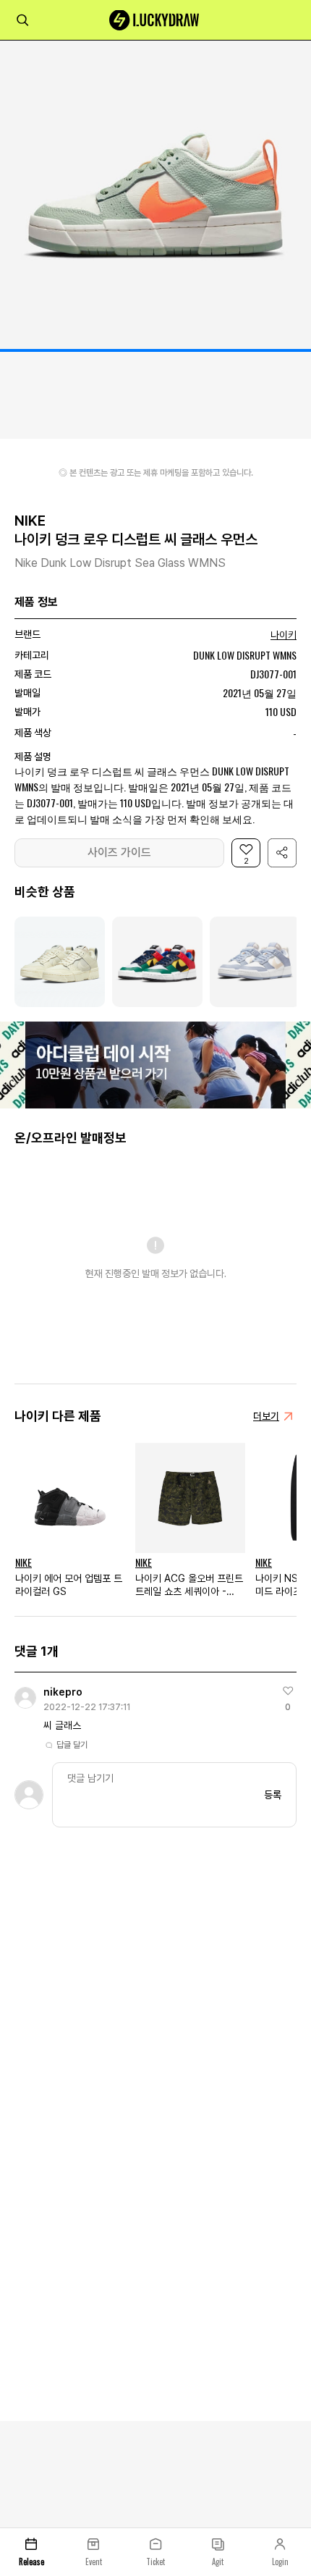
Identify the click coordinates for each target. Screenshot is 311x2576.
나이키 (284, 635)
